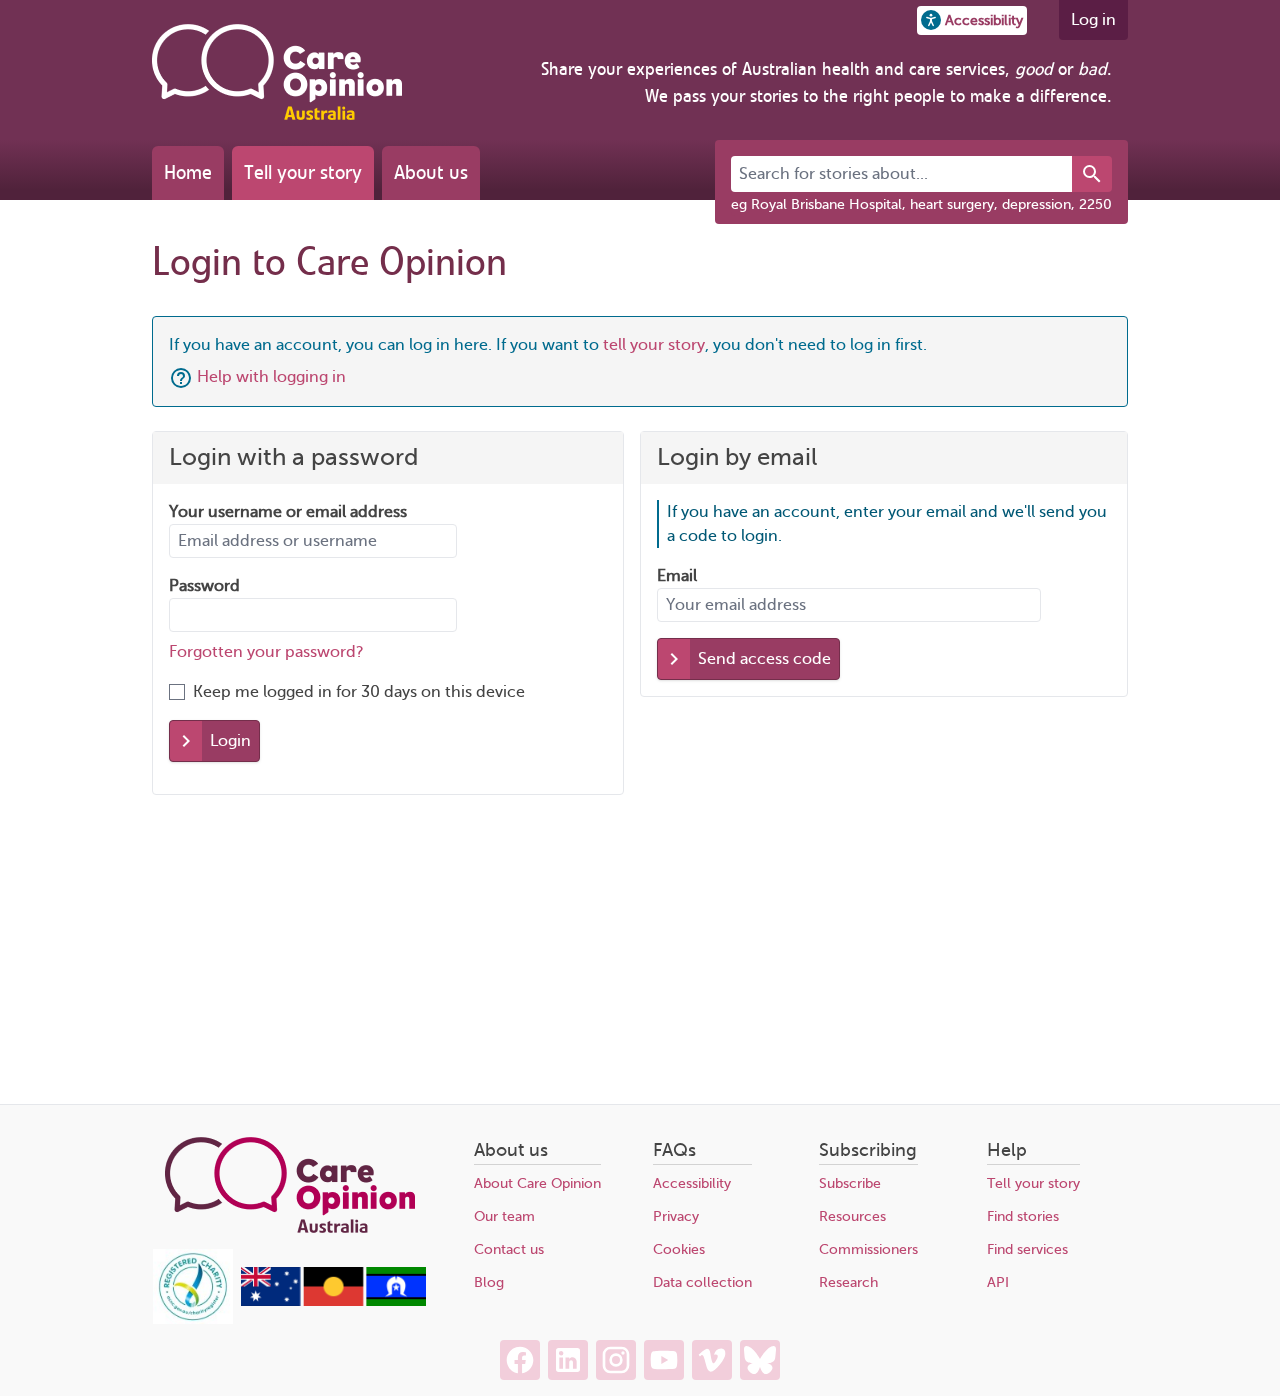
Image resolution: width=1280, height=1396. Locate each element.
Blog (489, 1282)
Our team (504, 1216)
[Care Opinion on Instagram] (616, 1360)
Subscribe (850, 1183)
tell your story (654, 345)
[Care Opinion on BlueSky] (760, 1360)
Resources (852, 1216)
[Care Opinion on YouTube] (664, 1360)
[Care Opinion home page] (277, 72)
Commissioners (868, 1249)
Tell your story (303, 172)
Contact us (509, 1249)
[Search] (1092, 174)
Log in (1093, 20)
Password (204, 586)
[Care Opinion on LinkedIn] (568, 1360)
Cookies (679, 1249)
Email (677, 576)
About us (431, 172)
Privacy (676, 1216)
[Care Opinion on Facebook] (520, 1360)
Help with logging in (271, 377)
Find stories (1023, 1216)
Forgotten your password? (266, 652)
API (998, 1282)
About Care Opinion (537, 1183)
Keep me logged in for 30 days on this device (359, 692)
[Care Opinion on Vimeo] (712, 1360)
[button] (972, 20)
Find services (1027, 1249)
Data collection (702, 1282)
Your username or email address (288, 512)
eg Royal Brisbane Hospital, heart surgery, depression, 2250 (921, 204)
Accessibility (692, 1183)
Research (848, 1282)
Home (188, 172)
